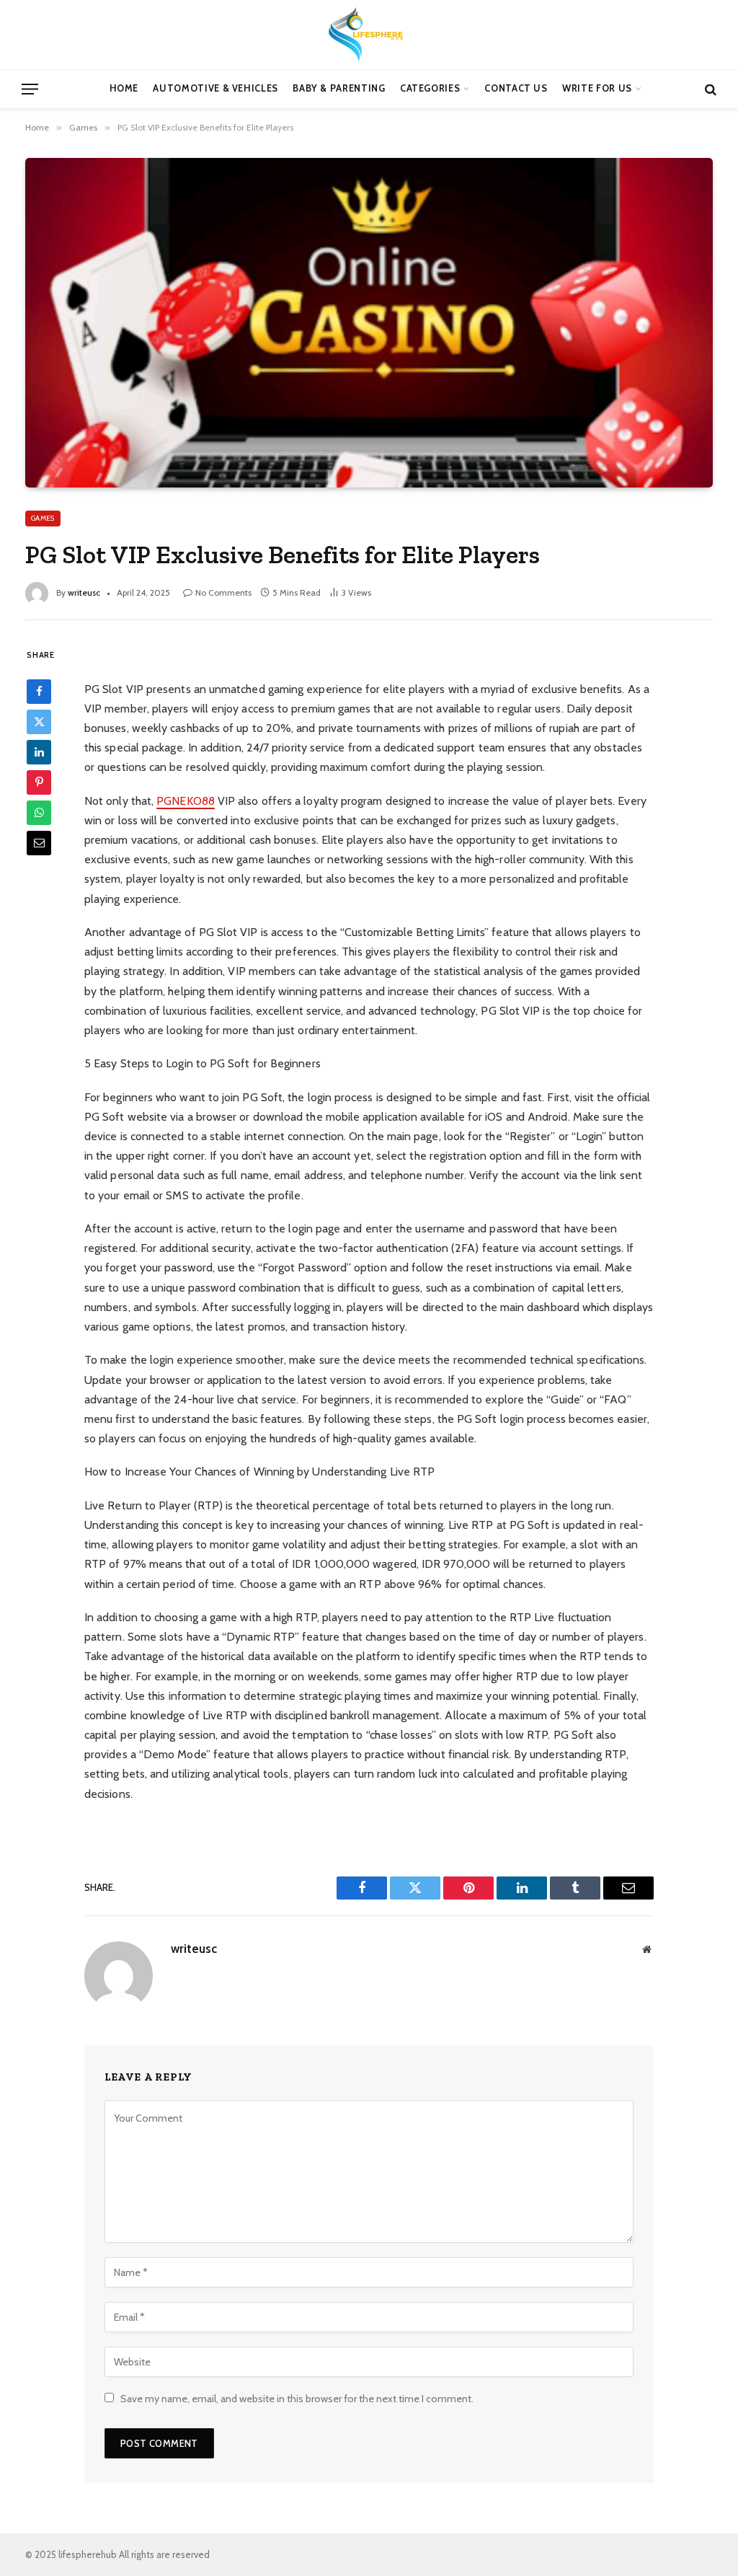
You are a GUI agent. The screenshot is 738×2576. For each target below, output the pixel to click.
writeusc (84, 592)
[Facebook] (39, 692)
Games (43, 518)
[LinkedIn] (39, 752)
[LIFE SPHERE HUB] (369, 35)
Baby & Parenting (339, 88)
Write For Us (597, 88)
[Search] (709, 89)
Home (124, 88)
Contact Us (516, 88)
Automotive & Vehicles (215, 88)
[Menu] (30, 89)
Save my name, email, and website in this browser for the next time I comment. (297, 2399)
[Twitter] (39, 722)
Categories (430, 88)
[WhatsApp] (39, 813)
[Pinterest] (39, 782)
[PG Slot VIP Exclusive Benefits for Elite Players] (369, 322)
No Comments (223, 592)
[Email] (39, 843)
